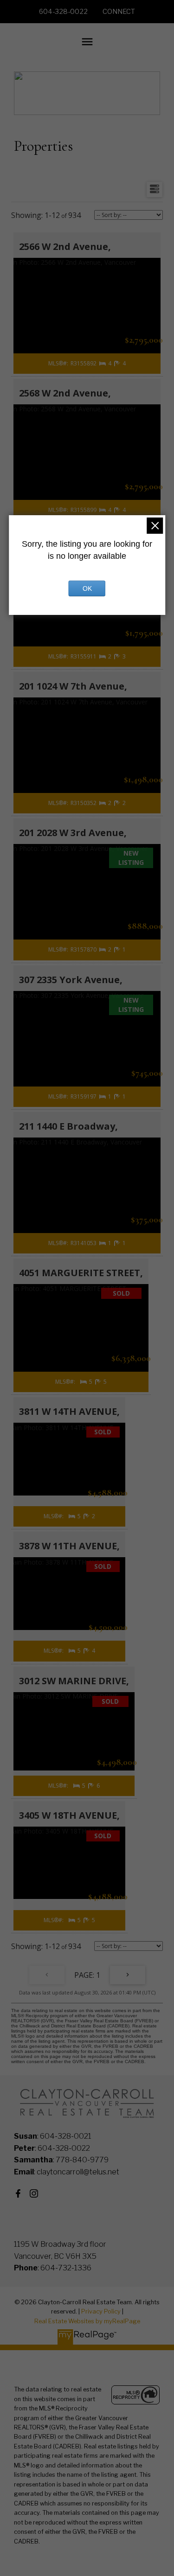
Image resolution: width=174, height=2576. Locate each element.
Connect (119, 12)
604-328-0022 (63, 12)
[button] (63, 12)
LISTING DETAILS (87, 351)
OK (87, 588)
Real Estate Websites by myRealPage (87, 2321)
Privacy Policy (101, 2311)
